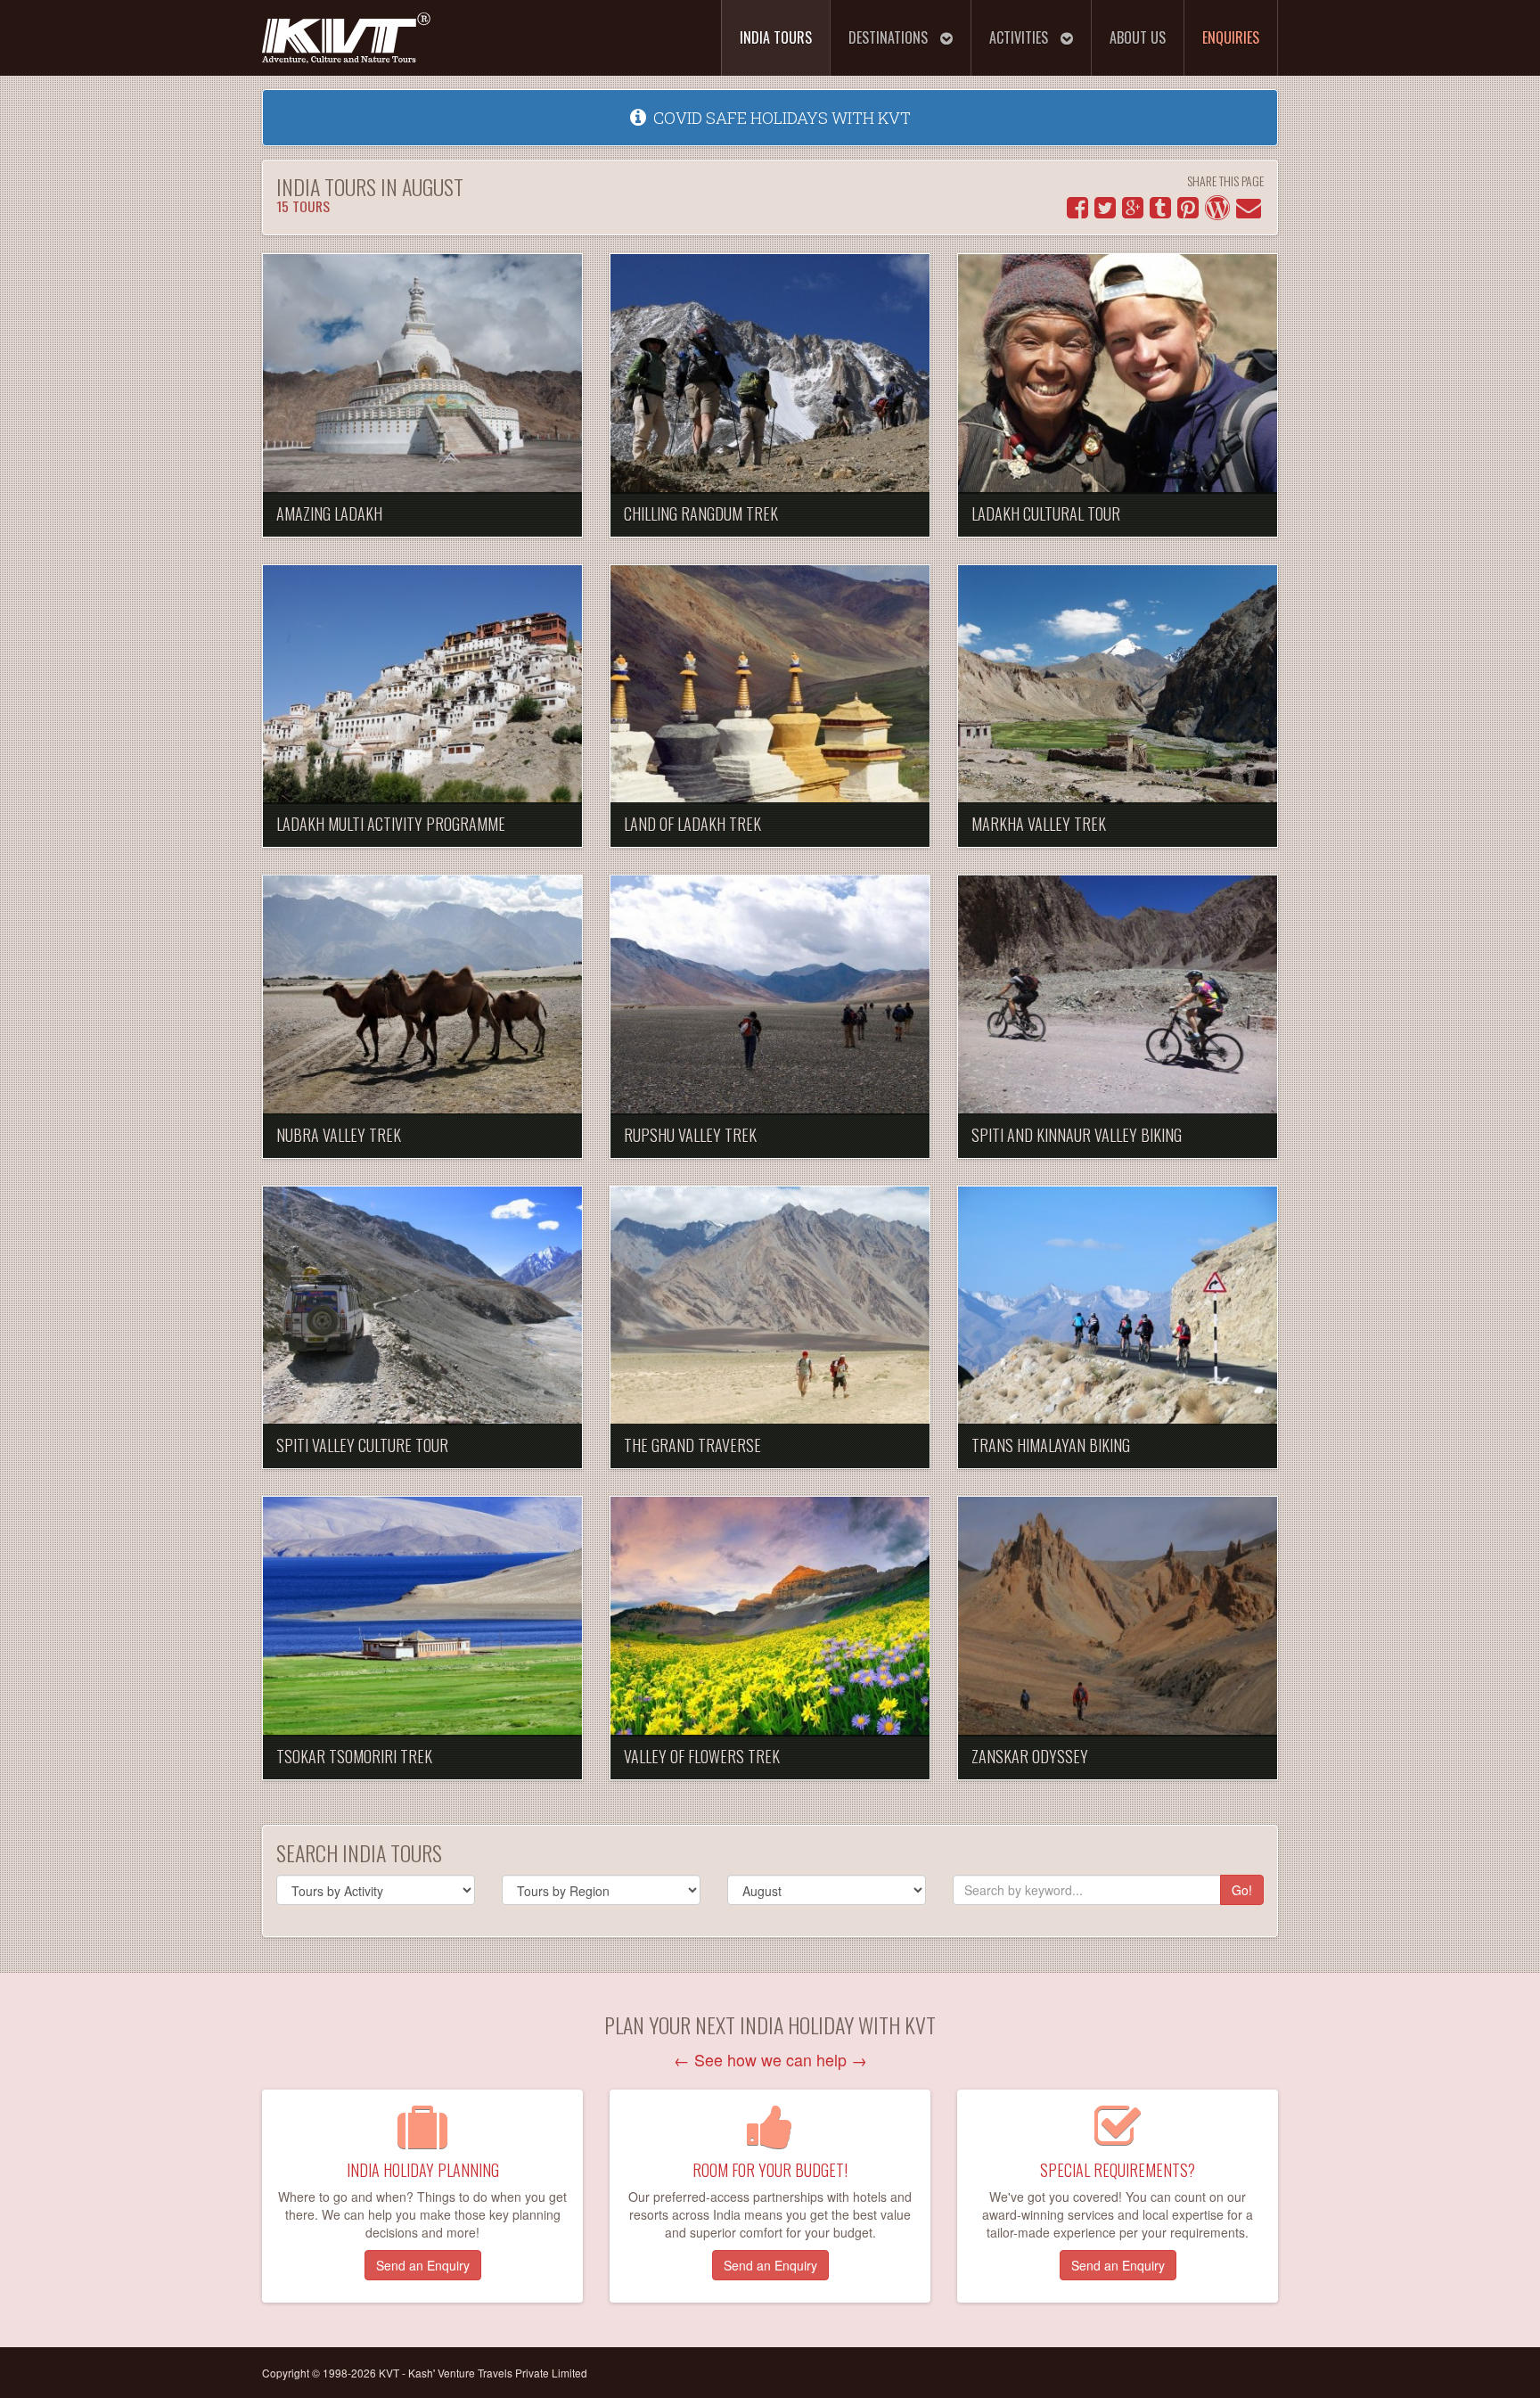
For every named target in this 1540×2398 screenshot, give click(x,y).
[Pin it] (1188, 211)
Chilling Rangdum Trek (701, 513)
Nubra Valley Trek (339, 1135)
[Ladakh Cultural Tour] (1118, 374)
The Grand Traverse (692, 1445)
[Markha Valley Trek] (1118, 685)
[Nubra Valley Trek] (422, 995)
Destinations (890, 37)
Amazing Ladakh (329, 513)
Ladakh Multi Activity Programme (391, 824)
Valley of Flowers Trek (702, 1756)
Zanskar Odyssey (1030, 1756)
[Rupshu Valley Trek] (770, 995)
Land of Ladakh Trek (692, 824)
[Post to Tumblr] (1160, 211)
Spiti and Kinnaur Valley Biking (1077, 1135)
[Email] (1249, 211)
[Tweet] (1105, 211)
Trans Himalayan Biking (1051, 1445)
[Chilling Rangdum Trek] (770, 374)
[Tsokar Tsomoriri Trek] (422, 1617)
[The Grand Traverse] (770, 1306)
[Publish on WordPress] (1217, 211)
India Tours (776, 37)
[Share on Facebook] (1077, 211)
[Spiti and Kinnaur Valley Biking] (1118, 995)
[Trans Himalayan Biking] (1118, 1306)
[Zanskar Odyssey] (1118, 1617)
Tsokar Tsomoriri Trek (354, 1756)
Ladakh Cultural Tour (1046, 513)
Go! (1242, 1890)
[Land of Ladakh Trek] (770, 685)
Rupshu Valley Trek (690, 1135)
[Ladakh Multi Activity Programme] (422, 685)
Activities (1020, 37)
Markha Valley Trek (1039, 824)
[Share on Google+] (1133, 211)
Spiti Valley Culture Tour (362, 1445)
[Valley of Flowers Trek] (770, 1617)
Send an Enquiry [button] (423, 2265)
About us (1138, 37)
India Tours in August (370, 193)
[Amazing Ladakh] (422, 374)
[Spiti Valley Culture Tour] (422, 1306)
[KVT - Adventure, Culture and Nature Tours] (347, 30)
